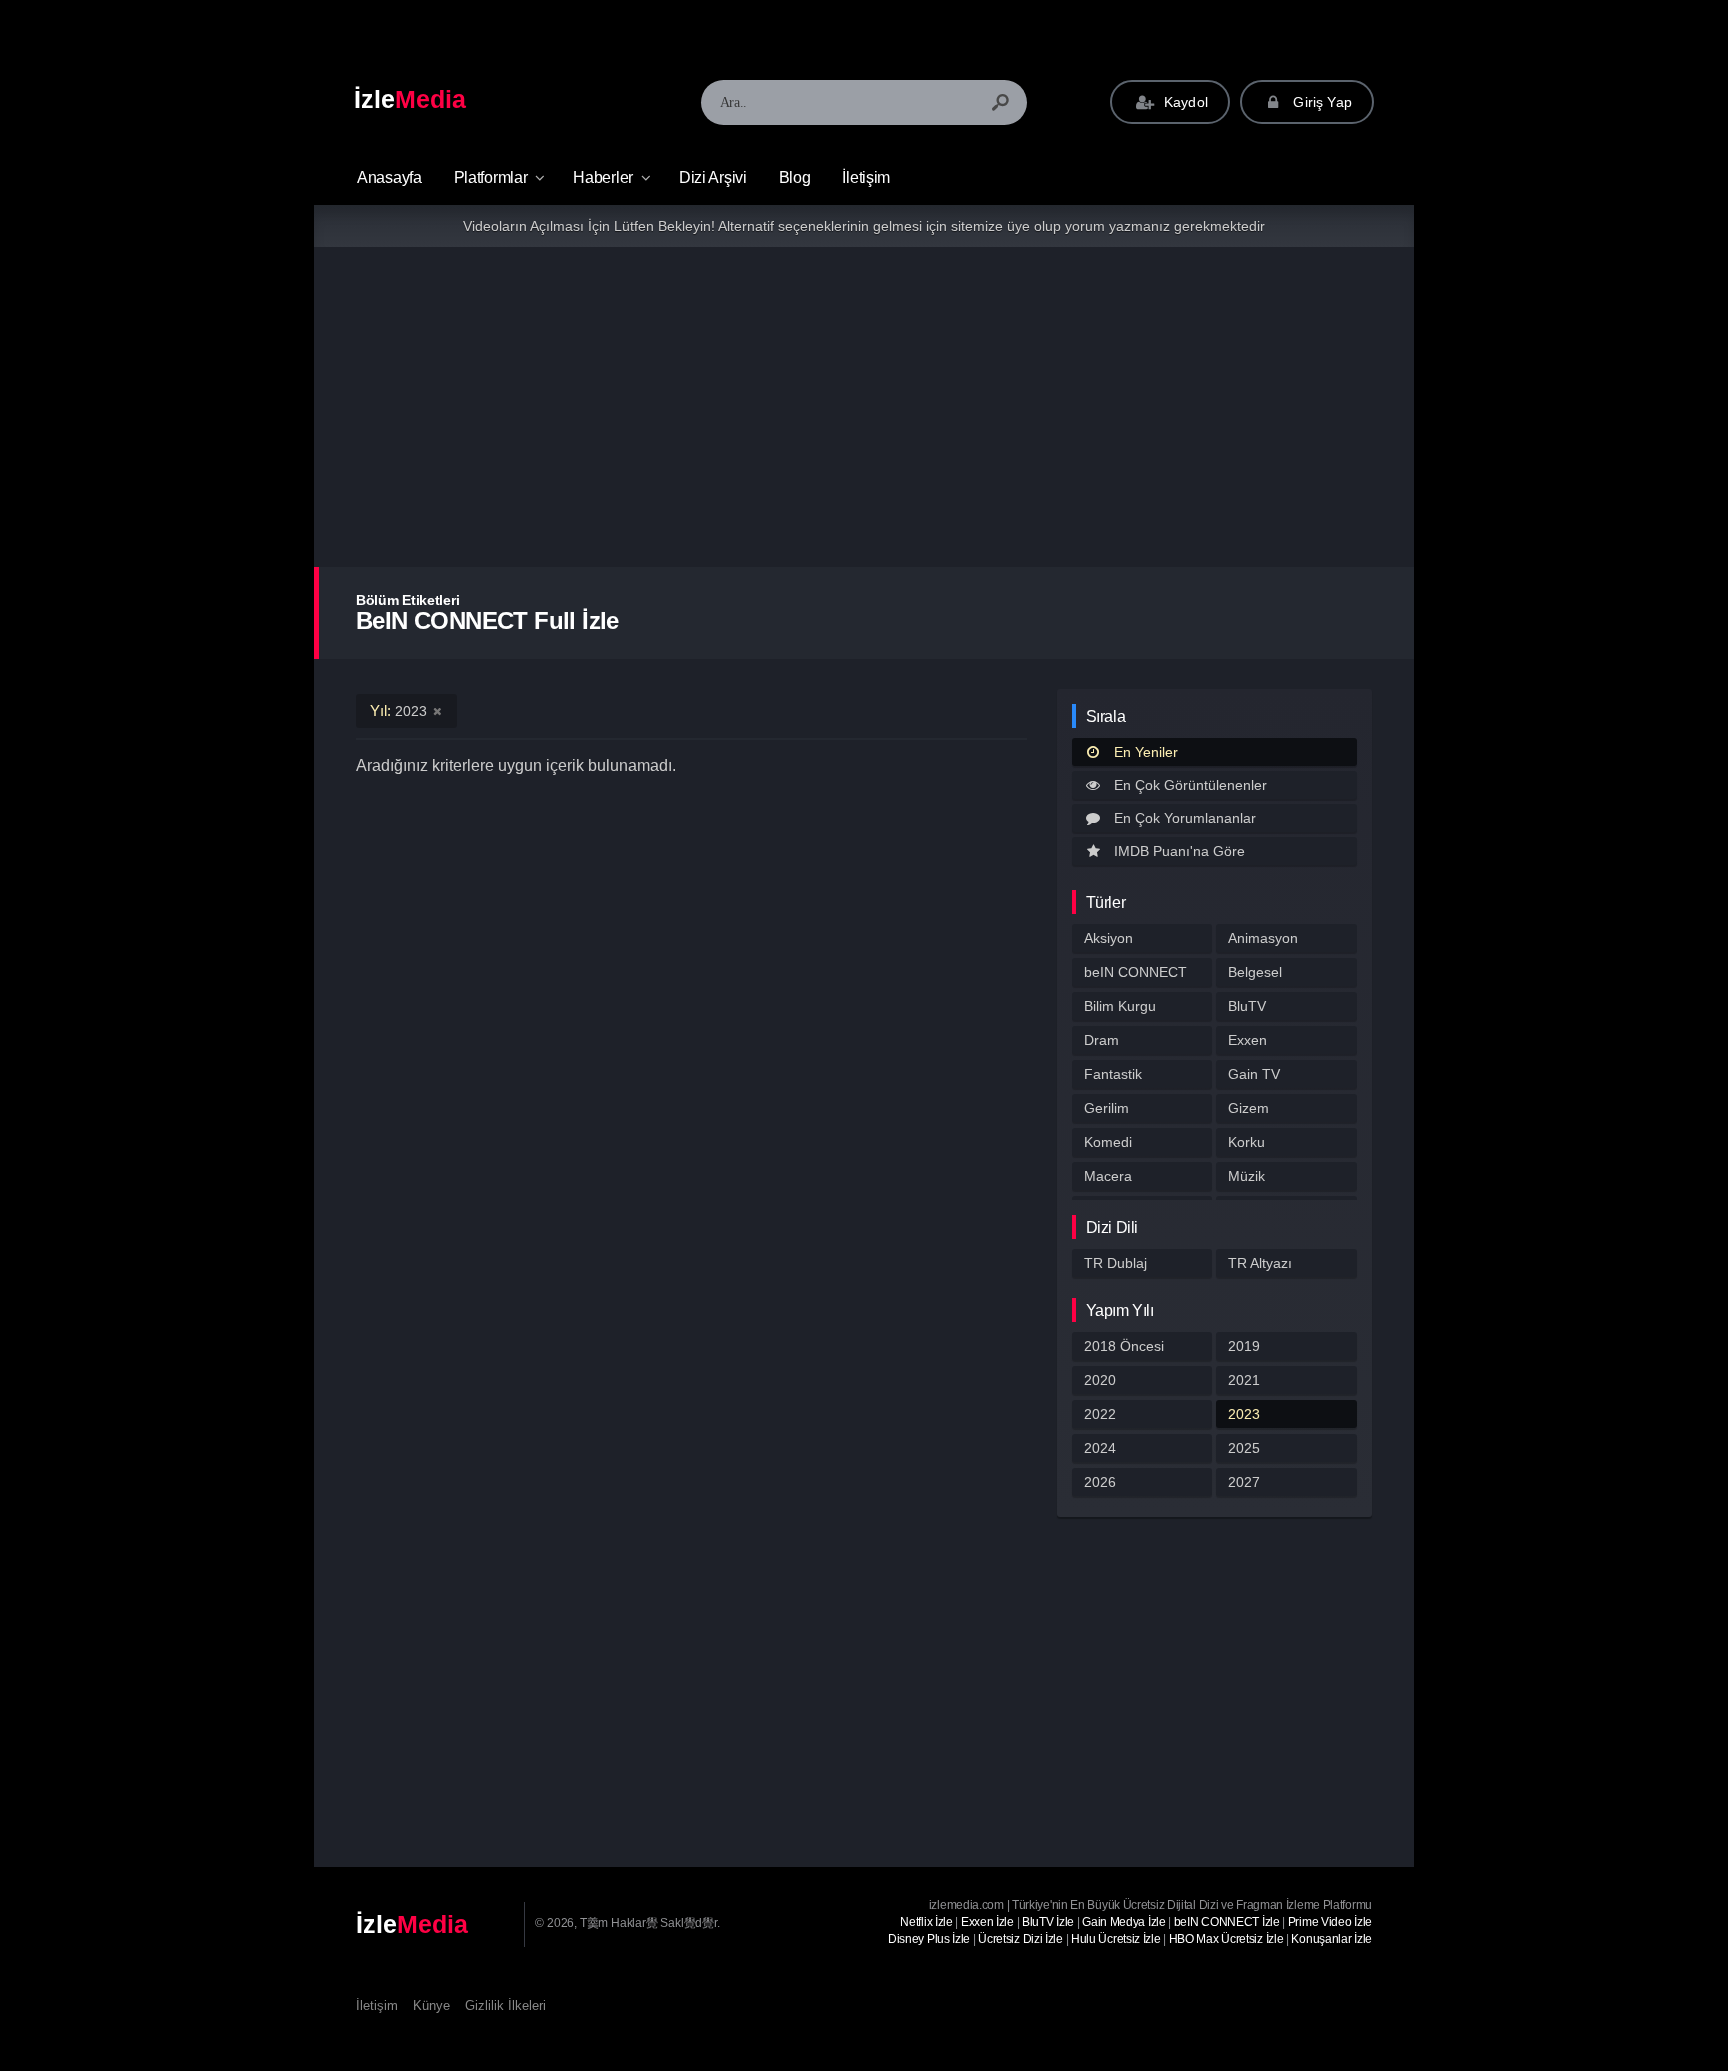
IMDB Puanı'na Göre (1179, 851)
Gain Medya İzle (1124, 1922)
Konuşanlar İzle (1331, 1939)
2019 (1244, 1346)
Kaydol (1184, 102)
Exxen (1247, 1040)
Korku (1246, 1142)
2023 (1244, 1414)
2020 (1100, 1380)
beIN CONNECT (1135, 972)
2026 (1100, 1482)
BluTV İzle (1048, 1922)
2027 (1244, 1482)
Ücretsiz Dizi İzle (1020, 1939)
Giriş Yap (1320, 102)
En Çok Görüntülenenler (1190, 785)
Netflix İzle (926, 1922)
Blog (795, 177)
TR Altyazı (1260, 1263)
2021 (1244, 1380)
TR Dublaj (1115, 1263)
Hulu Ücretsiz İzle (1116, 1939)
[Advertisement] (864, 407)
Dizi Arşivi (713, 177)
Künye (431, 2005)
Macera (1108, 1176)
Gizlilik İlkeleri (505, 2005)
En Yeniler (1146, 752)
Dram (1101, 1040)
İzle (410, 99)
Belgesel (1255, 972)
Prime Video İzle (1330, 1922)
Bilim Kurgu (1120, 1006)
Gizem (1248, 1108)
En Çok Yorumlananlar (1185, 818)
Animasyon (1263, 938)
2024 (1100, 1448)
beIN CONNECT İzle (1227, 1922)
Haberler (603, 177)
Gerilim (1106, 1108)
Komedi (1108, 1142)
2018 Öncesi (1124, 1346)
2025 (1244, 1448)
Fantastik (1113, 1074)
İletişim (866, 177)
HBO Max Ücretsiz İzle (1226, 1939)
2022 (1100, 1414)
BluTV (1247, 1006)
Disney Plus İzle (929, 1939)
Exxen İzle (987, 1922)
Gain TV (1254, 1074)
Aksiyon (1108, 938)
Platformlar (491, 177)
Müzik (1246, 1176)
